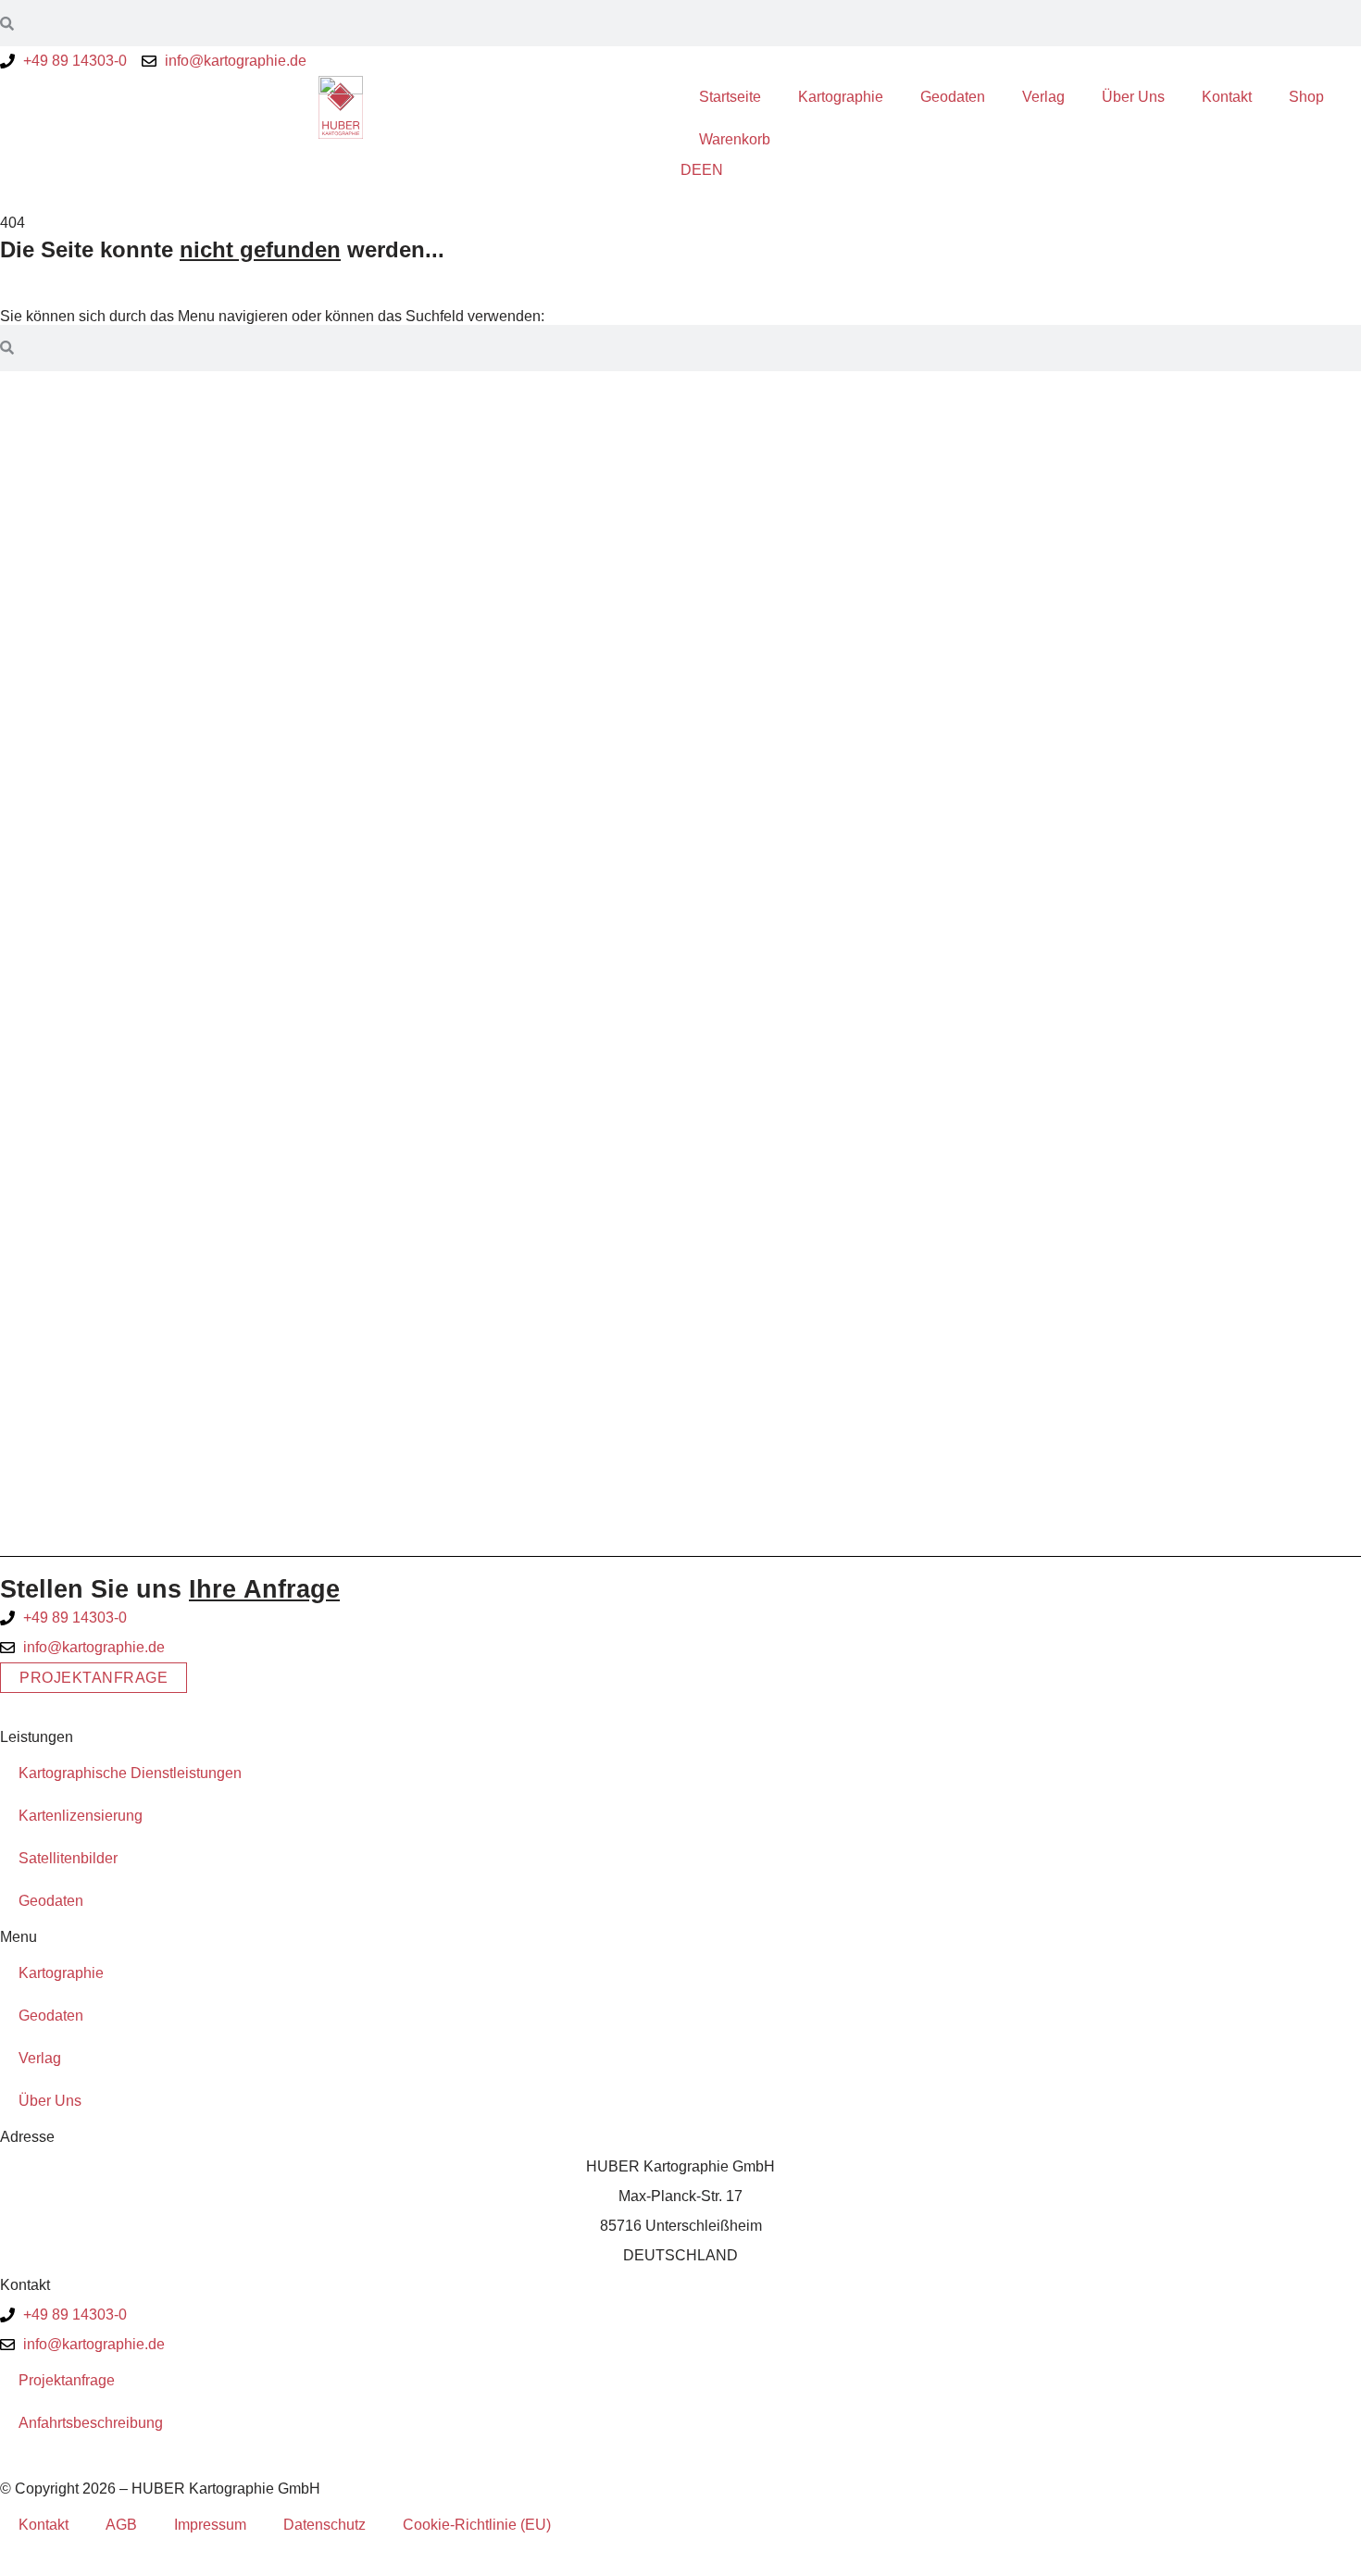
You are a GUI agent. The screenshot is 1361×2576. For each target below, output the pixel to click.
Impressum (210, 2525)
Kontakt (1227, 97)
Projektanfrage (67, 2380)
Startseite (730, 97)
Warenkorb (735, 139)
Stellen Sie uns (170, 1589)
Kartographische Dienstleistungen (130, 1773)
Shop (1306, 97)
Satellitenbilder (68, 1858)
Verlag (1043, 97)
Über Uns (1133, 97)
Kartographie (841, 97)
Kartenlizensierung (81, 1816)
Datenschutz (325, 2525)
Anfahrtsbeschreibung (91, 2423)
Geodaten (953, 97)
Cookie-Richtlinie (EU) (477, 2525)
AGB (121, 2525)
